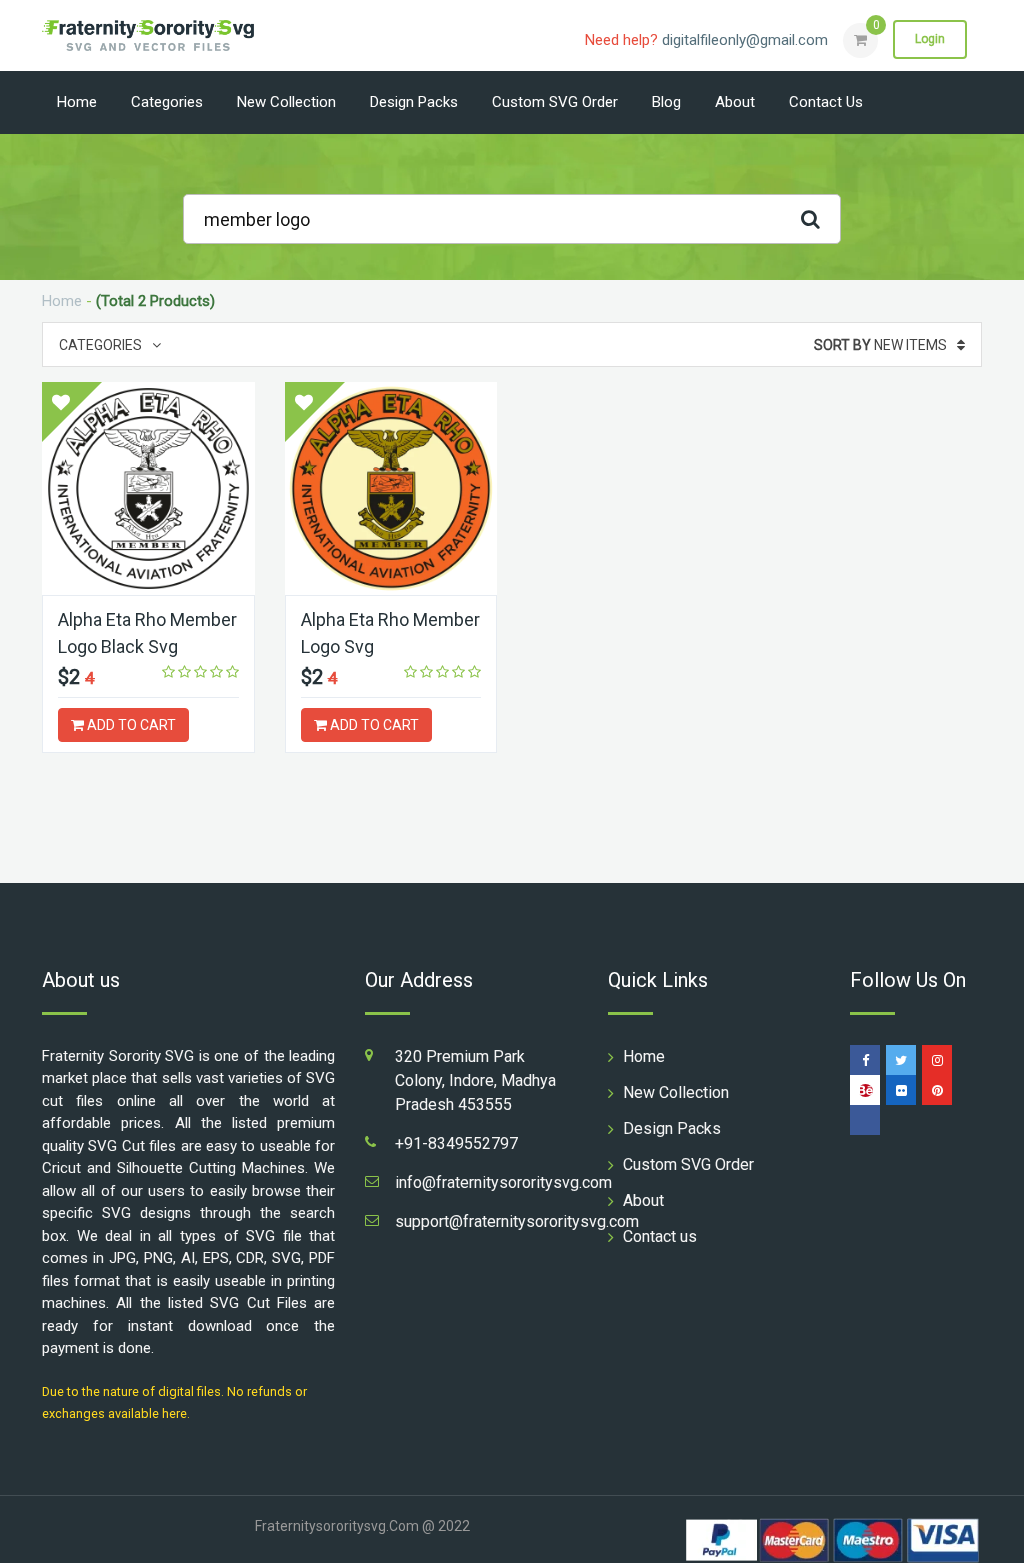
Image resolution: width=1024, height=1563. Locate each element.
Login (930, 39)
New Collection (286, 102)
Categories (167, 102)
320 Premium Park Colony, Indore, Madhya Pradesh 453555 (475, 1080)
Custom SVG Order (555, 102)
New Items (880, 345)
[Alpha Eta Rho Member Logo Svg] (391, 488)
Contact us (826, 102)
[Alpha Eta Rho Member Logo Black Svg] (148, 488)
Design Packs (414, 102)
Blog (666, 102)
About (735, 102)
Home (77, 102)
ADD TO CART (130, 725)
